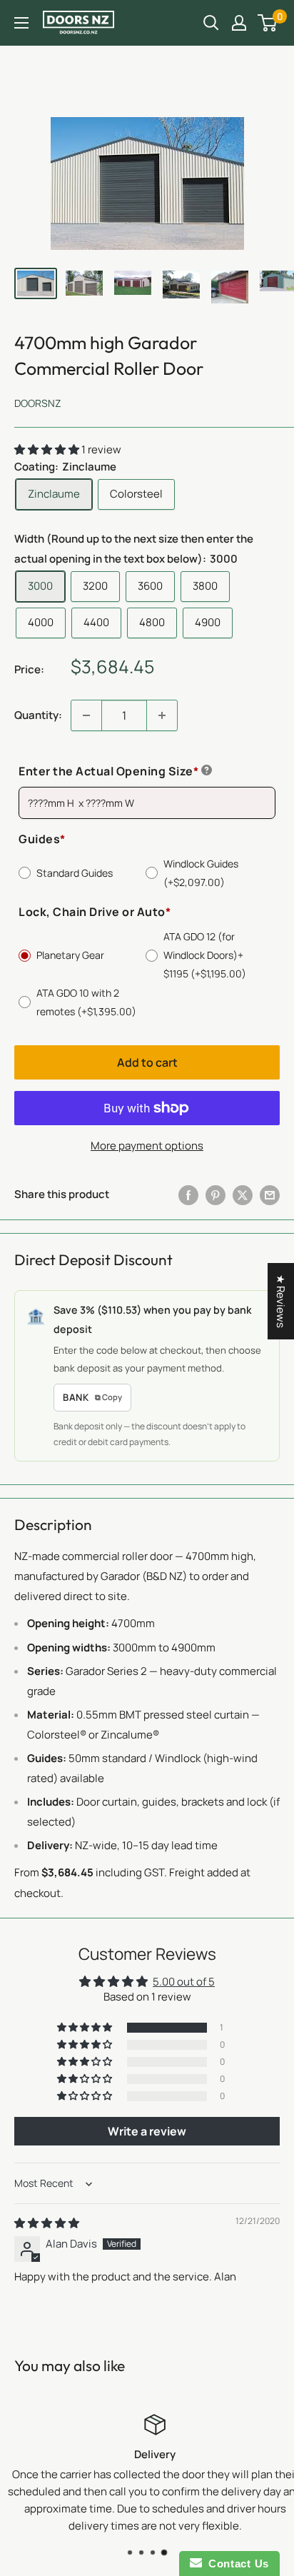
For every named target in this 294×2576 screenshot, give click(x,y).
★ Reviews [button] (281, 1301)
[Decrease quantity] (86, 715)
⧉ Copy (108, 1397)
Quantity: (38, 715)
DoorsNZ (38, 403)
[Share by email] (270, 1195)
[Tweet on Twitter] (243, 1195)
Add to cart (147, 1062)
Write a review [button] (147, 2131)
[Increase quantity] (162, 715)
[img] (47, 2223)
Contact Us (235, 2564)
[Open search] (211, 23)
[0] (268, 23)
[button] (48, 449)
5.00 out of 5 (184, 1982)
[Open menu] (21, 23)
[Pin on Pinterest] (216, 1195)
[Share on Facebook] (188, 1195)
